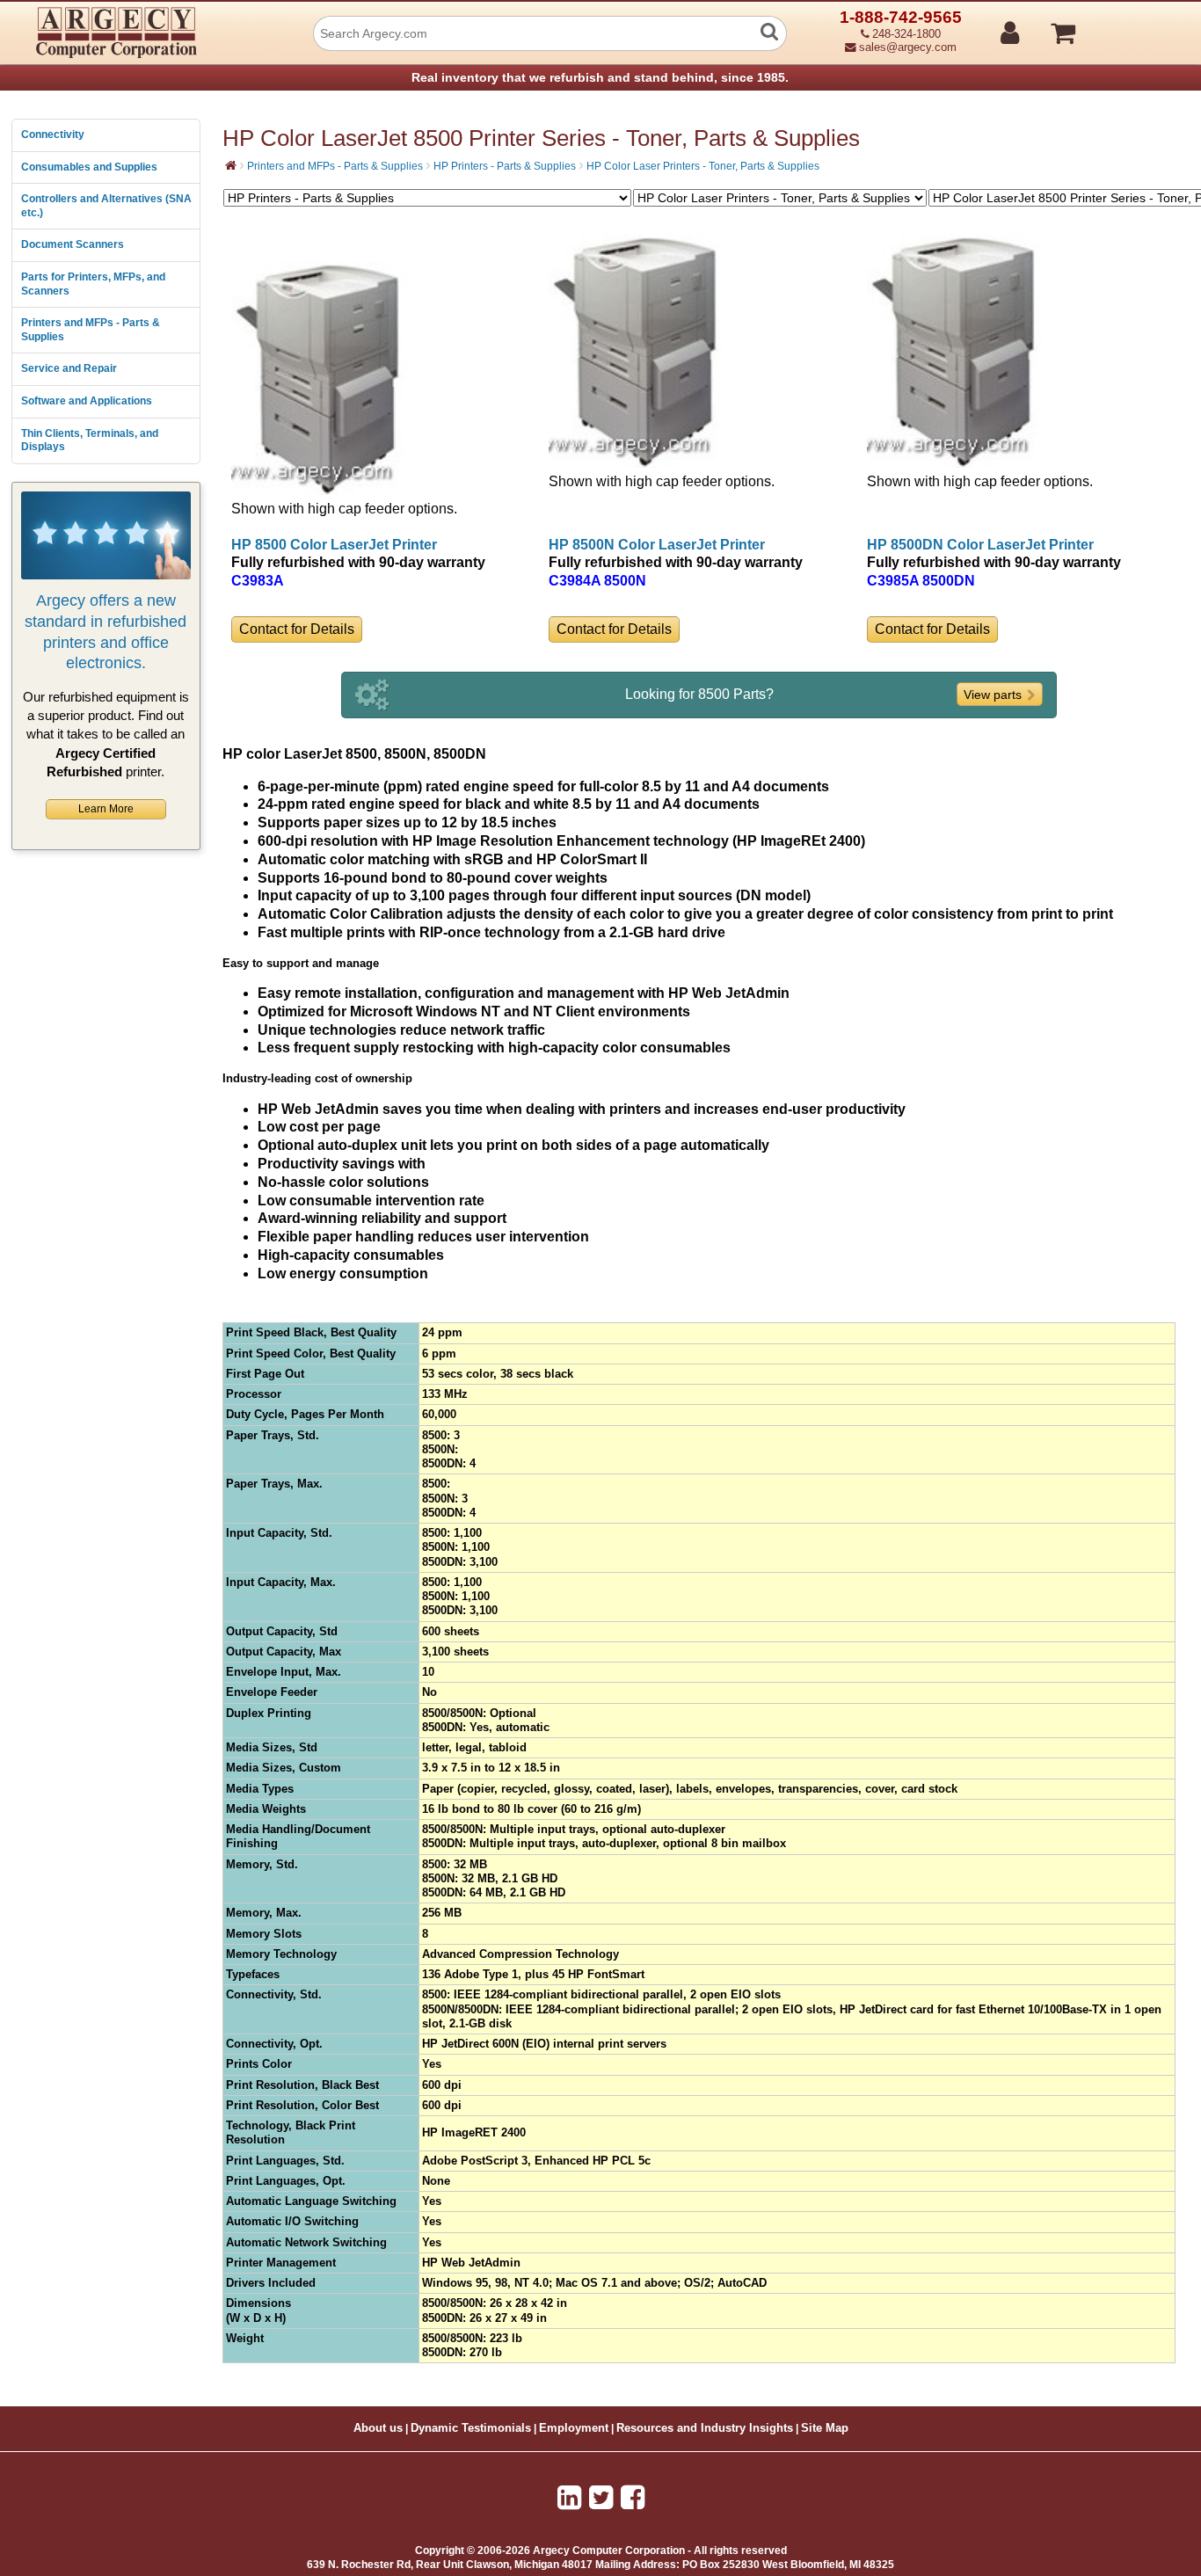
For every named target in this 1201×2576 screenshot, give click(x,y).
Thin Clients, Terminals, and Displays (90, 440)
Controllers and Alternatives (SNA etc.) (106, 206)
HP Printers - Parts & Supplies (505, 166)
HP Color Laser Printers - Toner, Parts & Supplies (703, 166)
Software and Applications (87, 401)
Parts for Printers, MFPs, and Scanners (93, 284)
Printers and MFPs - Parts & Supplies (91, 330)
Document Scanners (73, 244)
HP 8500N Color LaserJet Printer (657, 545)
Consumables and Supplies (89, 167)
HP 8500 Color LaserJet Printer (334, 545)
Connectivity (53, 135)
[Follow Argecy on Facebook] (633, 2498)
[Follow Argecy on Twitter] (601, 2498)
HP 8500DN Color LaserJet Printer (980, 545)
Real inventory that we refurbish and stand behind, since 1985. (600, 77)
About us (378, 2428)
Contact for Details (297, 629)
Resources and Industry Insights (705, 2428)
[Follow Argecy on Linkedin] (569, 2498)
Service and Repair (69, 368)
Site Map (825, 2428)
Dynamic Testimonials (471, 2428)
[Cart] (1129, 25)
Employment (574, 2428)
